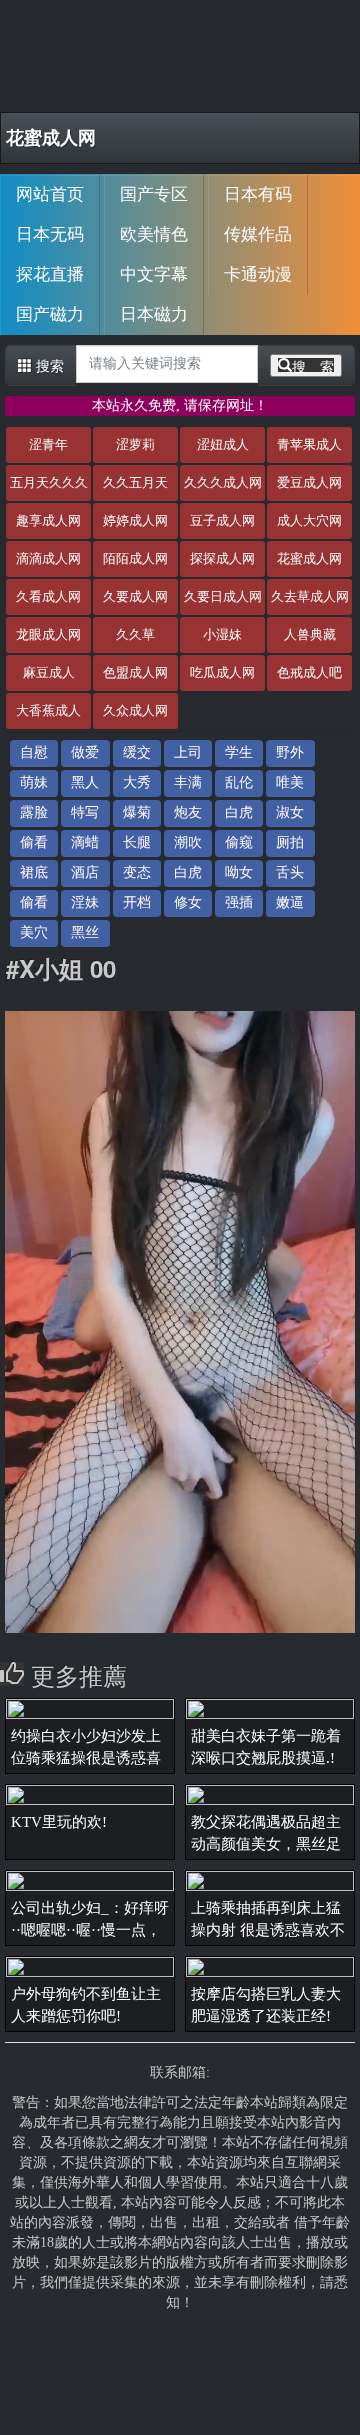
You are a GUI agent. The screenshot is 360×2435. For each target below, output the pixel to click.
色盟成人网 (135, 672)
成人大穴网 (309, 520)
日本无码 (50, 234)
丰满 (188, 782)
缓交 (137, 752)
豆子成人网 (222, 520)
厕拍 (290, 842)
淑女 (290, 812)
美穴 (34, 932)
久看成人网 (48, 596)
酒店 (85, 872)
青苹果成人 (309, 444)
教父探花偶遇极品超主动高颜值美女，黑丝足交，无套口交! (266, 1844)
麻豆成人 (49, 672)
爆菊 (137, 812)
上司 (188, 752)
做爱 (85, 752)
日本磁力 (154, 314)
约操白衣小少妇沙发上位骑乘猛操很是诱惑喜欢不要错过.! (86, 1758)
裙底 (34, 872)
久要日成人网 (223, 596)
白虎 (239, 812)
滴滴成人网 (48, 558)
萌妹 (34, 782)
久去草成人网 (310, 596)
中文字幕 (154, 274)
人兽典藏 (310, 634)
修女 (188, 902)
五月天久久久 (49, 482)
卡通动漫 (258, 274)
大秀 (137, 782)
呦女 (239, 872)
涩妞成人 (223, 444)
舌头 (290, 872)
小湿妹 (222, 634)
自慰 (34, 752)
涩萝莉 (135, 444)
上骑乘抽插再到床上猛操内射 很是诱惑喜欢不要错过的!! (268, 1930)
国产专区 (154, 194)
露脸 (34, 812)
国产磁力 (50, 314)
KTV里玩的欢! (59, 1822)
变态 (137, 872)
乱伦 (239, 782)
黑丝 (85, 932)
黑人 (85, 782)
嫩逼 (290, 902)
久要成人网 (135, 596)
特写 (85, 812)
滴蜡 (85, 842)
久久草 (135, 634)
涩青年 (48, 444)
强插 (239, 902)
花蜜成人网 (51, 138)
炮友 (188, 812)
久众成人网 (135, 710)
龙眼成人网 (48, 634)
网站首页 (50, 194)
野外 (290, 752)
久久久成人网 (223, 482)
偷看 (34, 842)
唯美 (290, 782)
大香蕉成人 (48, 710)
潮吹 (188, 842)
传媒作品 (258, 234)
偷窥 (239, 842)
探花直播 (50, 274)
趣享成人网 (48, 520)
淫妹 (85, 902)
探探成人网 (222, 558)
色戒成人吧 (309, 672)
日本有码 (258, 194)
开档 (137, 902)
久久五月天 (135, 482)
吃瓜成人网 (222, 672)
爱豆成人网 (309, 482)
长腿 (137, 842)
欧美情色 (154, 234)
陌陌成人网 (135, 558)
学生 (239, 752)
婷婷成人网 (135, 520)
